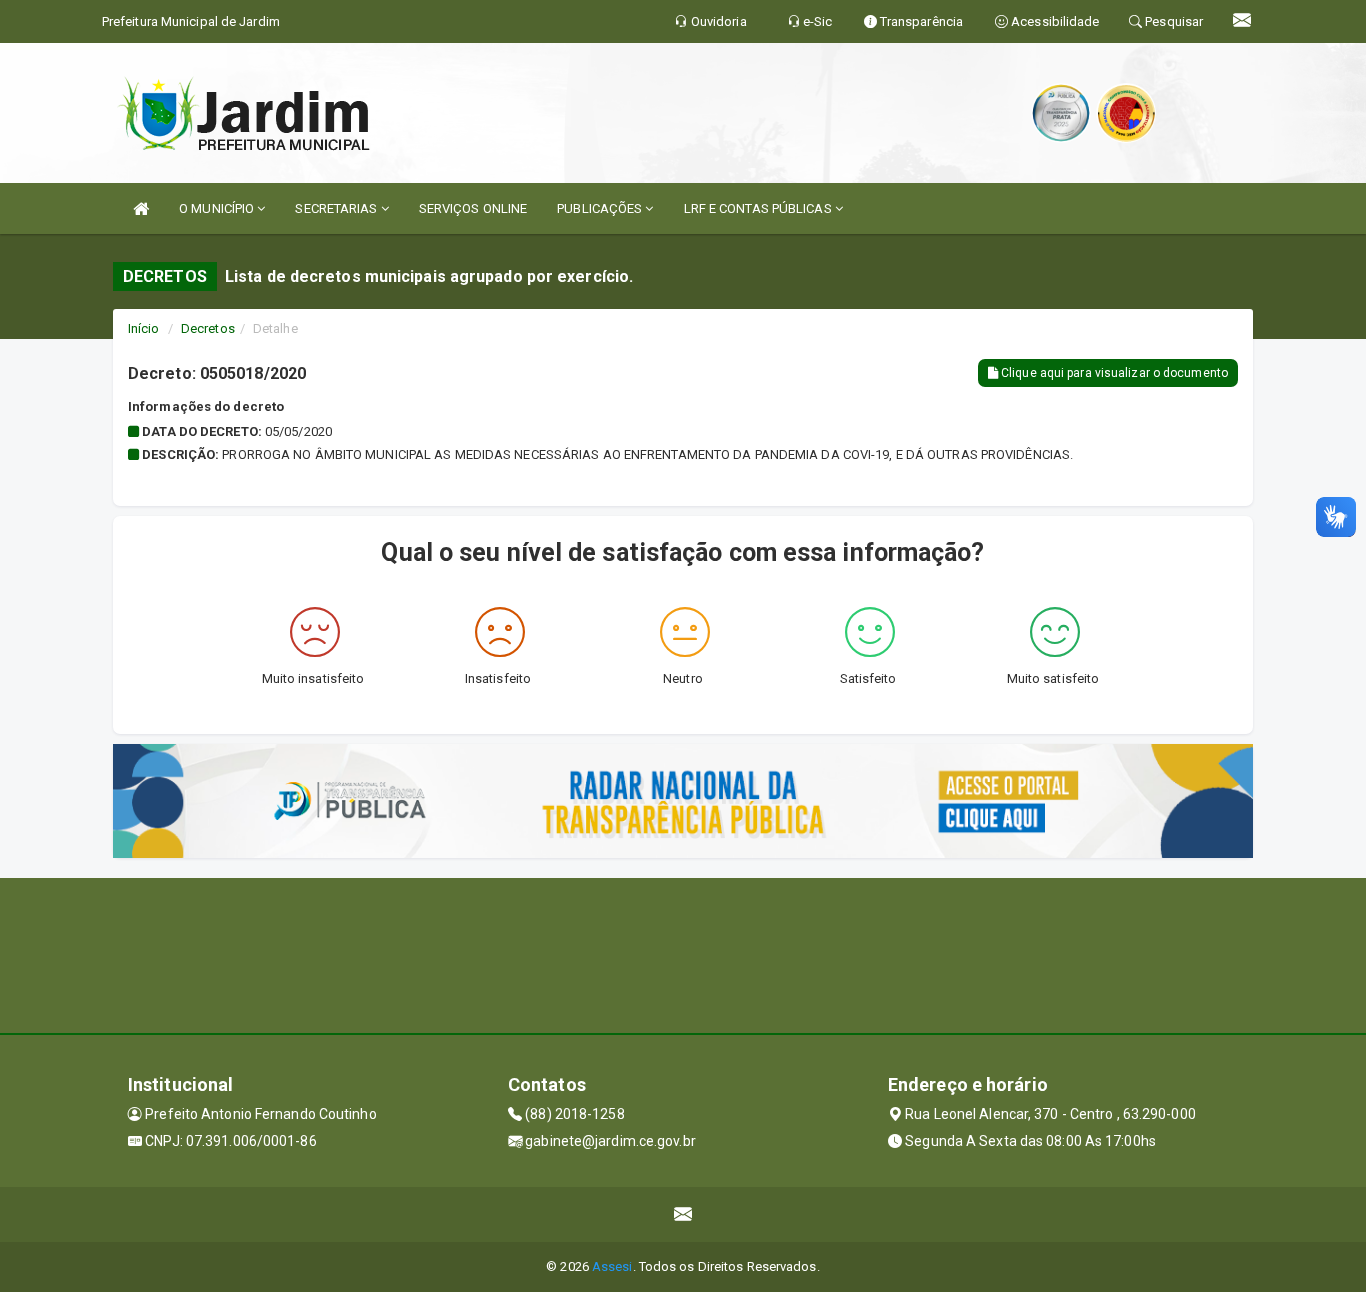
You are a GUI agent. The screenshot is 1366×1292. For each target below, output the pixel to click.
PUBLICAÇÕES (601, 208)
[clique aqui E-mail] (683, 1214)
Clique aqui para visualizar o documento (1113, 373)
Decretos (208, 328)
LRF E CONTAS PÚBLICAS (759, 208)
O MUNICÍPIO (218, 208)
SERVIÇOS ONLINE (473, 208)
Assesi (612, 1266)
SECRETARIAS (337, 208)
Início (144, 328)
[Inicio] (141, 208)
